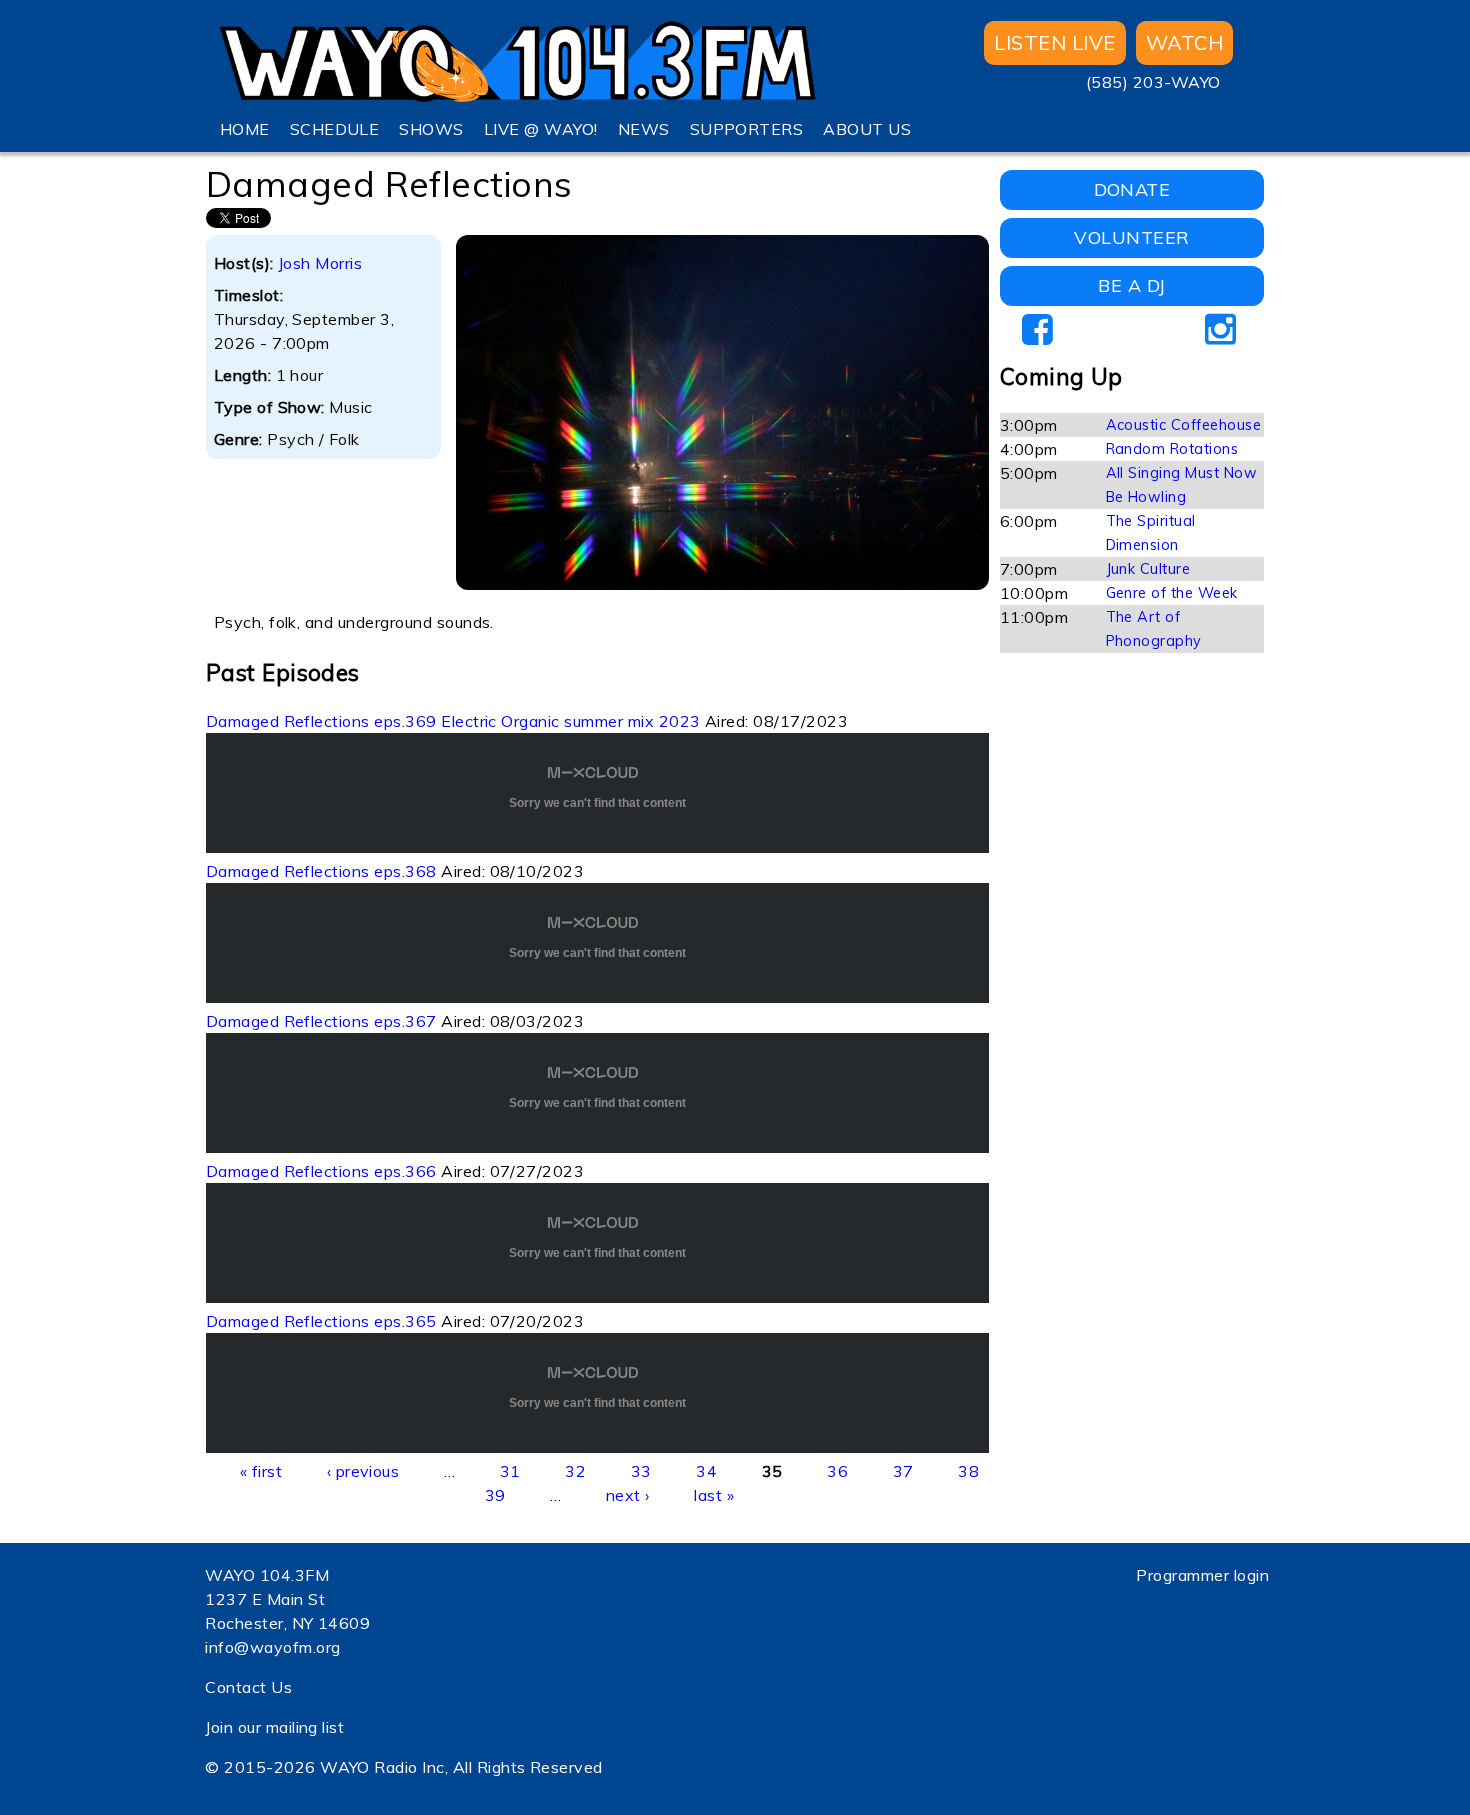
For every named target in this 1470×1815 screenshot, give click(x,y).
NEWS (644, 129)
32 (575, 1471)
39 (495, 1495)
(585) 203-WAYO (1153, 82)
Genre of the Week (1172, 593)
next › (628, 1495)
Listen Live (1054, 42)
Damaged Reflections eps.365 (321, 1321)
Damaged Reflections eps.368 (321, 871)
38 (968, 1471)
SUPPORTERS (747, 129)
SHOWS (431, 129)
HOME (245, 129)
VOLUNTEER (1131, 237)
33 (641, 1471)
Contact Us (248, 1687)
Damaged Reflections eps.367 (321, 1021)
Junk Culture (1148, 569)
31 (510, 1471)
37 (903, 1471)
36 (837, 1471)
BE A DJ (1131, 285)
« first (261, 1471)
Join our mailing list (274, 1727)
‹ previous (363, 1471)
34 (706, 1471)
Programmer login (1202, 1575)
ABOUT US (867, 129)
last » (714, 1495)
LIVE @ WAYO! (541, 129)
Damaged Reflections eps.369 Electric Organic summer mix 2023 (453, 721)
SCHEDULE (335, 129)
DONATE (1132, 189)
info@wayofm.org (272, 1647)
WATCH (1184, 42)
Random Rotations (1172, 449)
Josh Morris (320, 263)
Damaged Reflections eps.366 (321, 1171)
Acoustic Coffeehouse (1184, 425)
